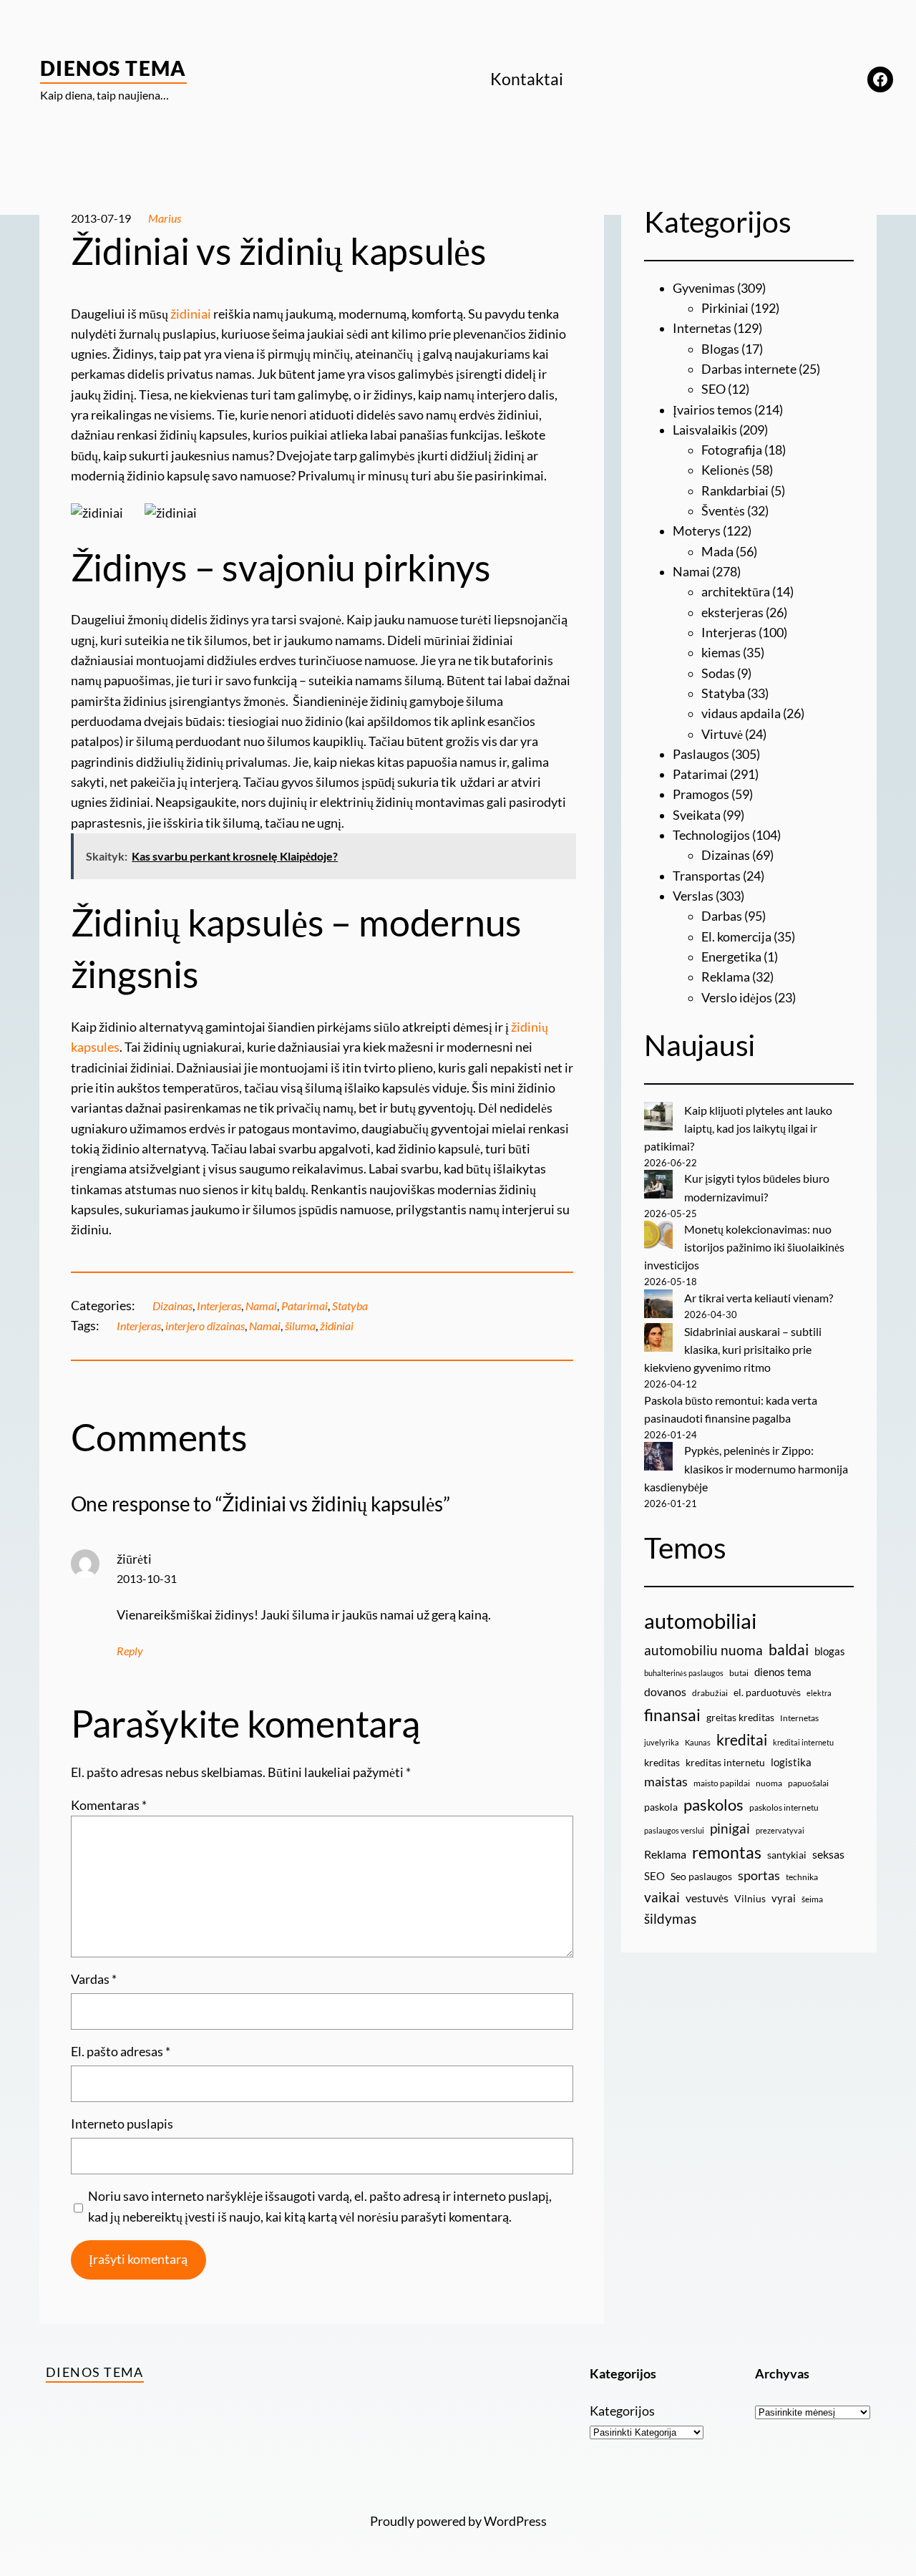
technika (802, 1877)
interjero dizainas (205, 1326)
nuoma (769, 1783)
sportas (759, 1875)
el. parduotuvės (767, 1692)
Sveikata (697, 815)
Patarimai (304, 1306)
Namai (261, 1306)
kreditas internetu (725, 1762)
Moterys (697, 531)
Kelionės (725, 470)
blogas (830, 1651)
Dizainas (172, 1306)
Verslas (693, 896)
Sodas (718, 673)
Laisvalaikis (705, 430)
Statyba (350, 1306)
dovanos (665, 1691)
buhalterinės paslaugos (684, 1673)
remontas (727, 1852)
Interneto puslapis (122, 2124)
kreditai (742, 1740)
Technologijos (711, 835)
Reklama (726, 977)
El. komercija (736, 937)
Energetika (731, 957)
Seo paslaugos (701, 1876)
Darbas (722, 916)
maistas (666, 1782)
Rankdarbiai (735, 491)
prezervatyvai (780, 1830)
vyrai (784, 1898)
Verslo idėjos (737, 998)
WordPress (515, 2521)
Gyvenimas (704, 288)
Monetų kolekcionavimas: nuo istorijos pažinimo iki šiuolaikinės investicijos (744, 1247)
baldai (789, 1650)
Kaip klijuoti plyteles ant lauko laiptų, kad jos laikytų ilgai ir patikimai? (738, 1128)
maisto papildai (722, 1783)
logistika (791, 1762)
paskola (661, 1807)
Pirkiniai (725, 308)
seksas (828, 1854)
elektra (819, 1693)
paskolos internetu (784, 1807)
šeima (812, 1899)
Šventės (723, 511)
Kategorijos (622, 2411)
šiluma (300, 1326)
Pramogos (701, 794)
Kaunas (698, 1742)
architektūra (736, 592)
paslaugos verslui (674, 1830)
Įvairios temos (712, 410)
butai (739, 1673)
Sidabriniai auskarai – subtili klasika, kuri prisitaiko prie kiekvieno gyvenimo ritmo (733, 1350)
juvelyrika (662, 1742)
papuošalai (808, 1783)
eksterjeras (732, 612)
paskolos (713, 1805)
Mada (717, 552)
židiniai (191, 314)
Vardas (94, 1979)
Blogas (720, 349)
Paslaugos (701, 754)
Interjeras (219, 1306)
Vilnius (750, 1898)
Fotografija (732, 450)
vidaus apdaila (741, 713)
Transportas (707, 876)
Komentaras (109, 1805)
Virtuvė (722, 734)
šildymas (670, 1918)
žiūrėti (134, 1559)
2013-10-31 (147, 1579)
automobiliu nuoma (703, 1650)
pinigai (730, 1828)
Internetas (702, 328)
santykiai (787, 1855)
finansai (672, 1715)
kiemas (721, 653)
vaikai (662, 1897)
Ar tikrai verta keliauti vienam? (759, 1298)
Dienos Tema (113, 68)
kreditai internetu (803, 1742)
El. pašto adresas (121, 2052)
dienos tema (783, 1672)
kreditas (662, 1762)
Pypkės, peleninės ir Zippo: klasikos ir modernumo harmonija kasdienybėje (746, 1468)
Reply (130, 1651)
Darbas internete (749, 369)
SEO (713, 389)
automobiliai (700, 1621)
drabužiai (710, 1693)
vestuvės (707, 1898)
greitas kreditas (740, 1717)
